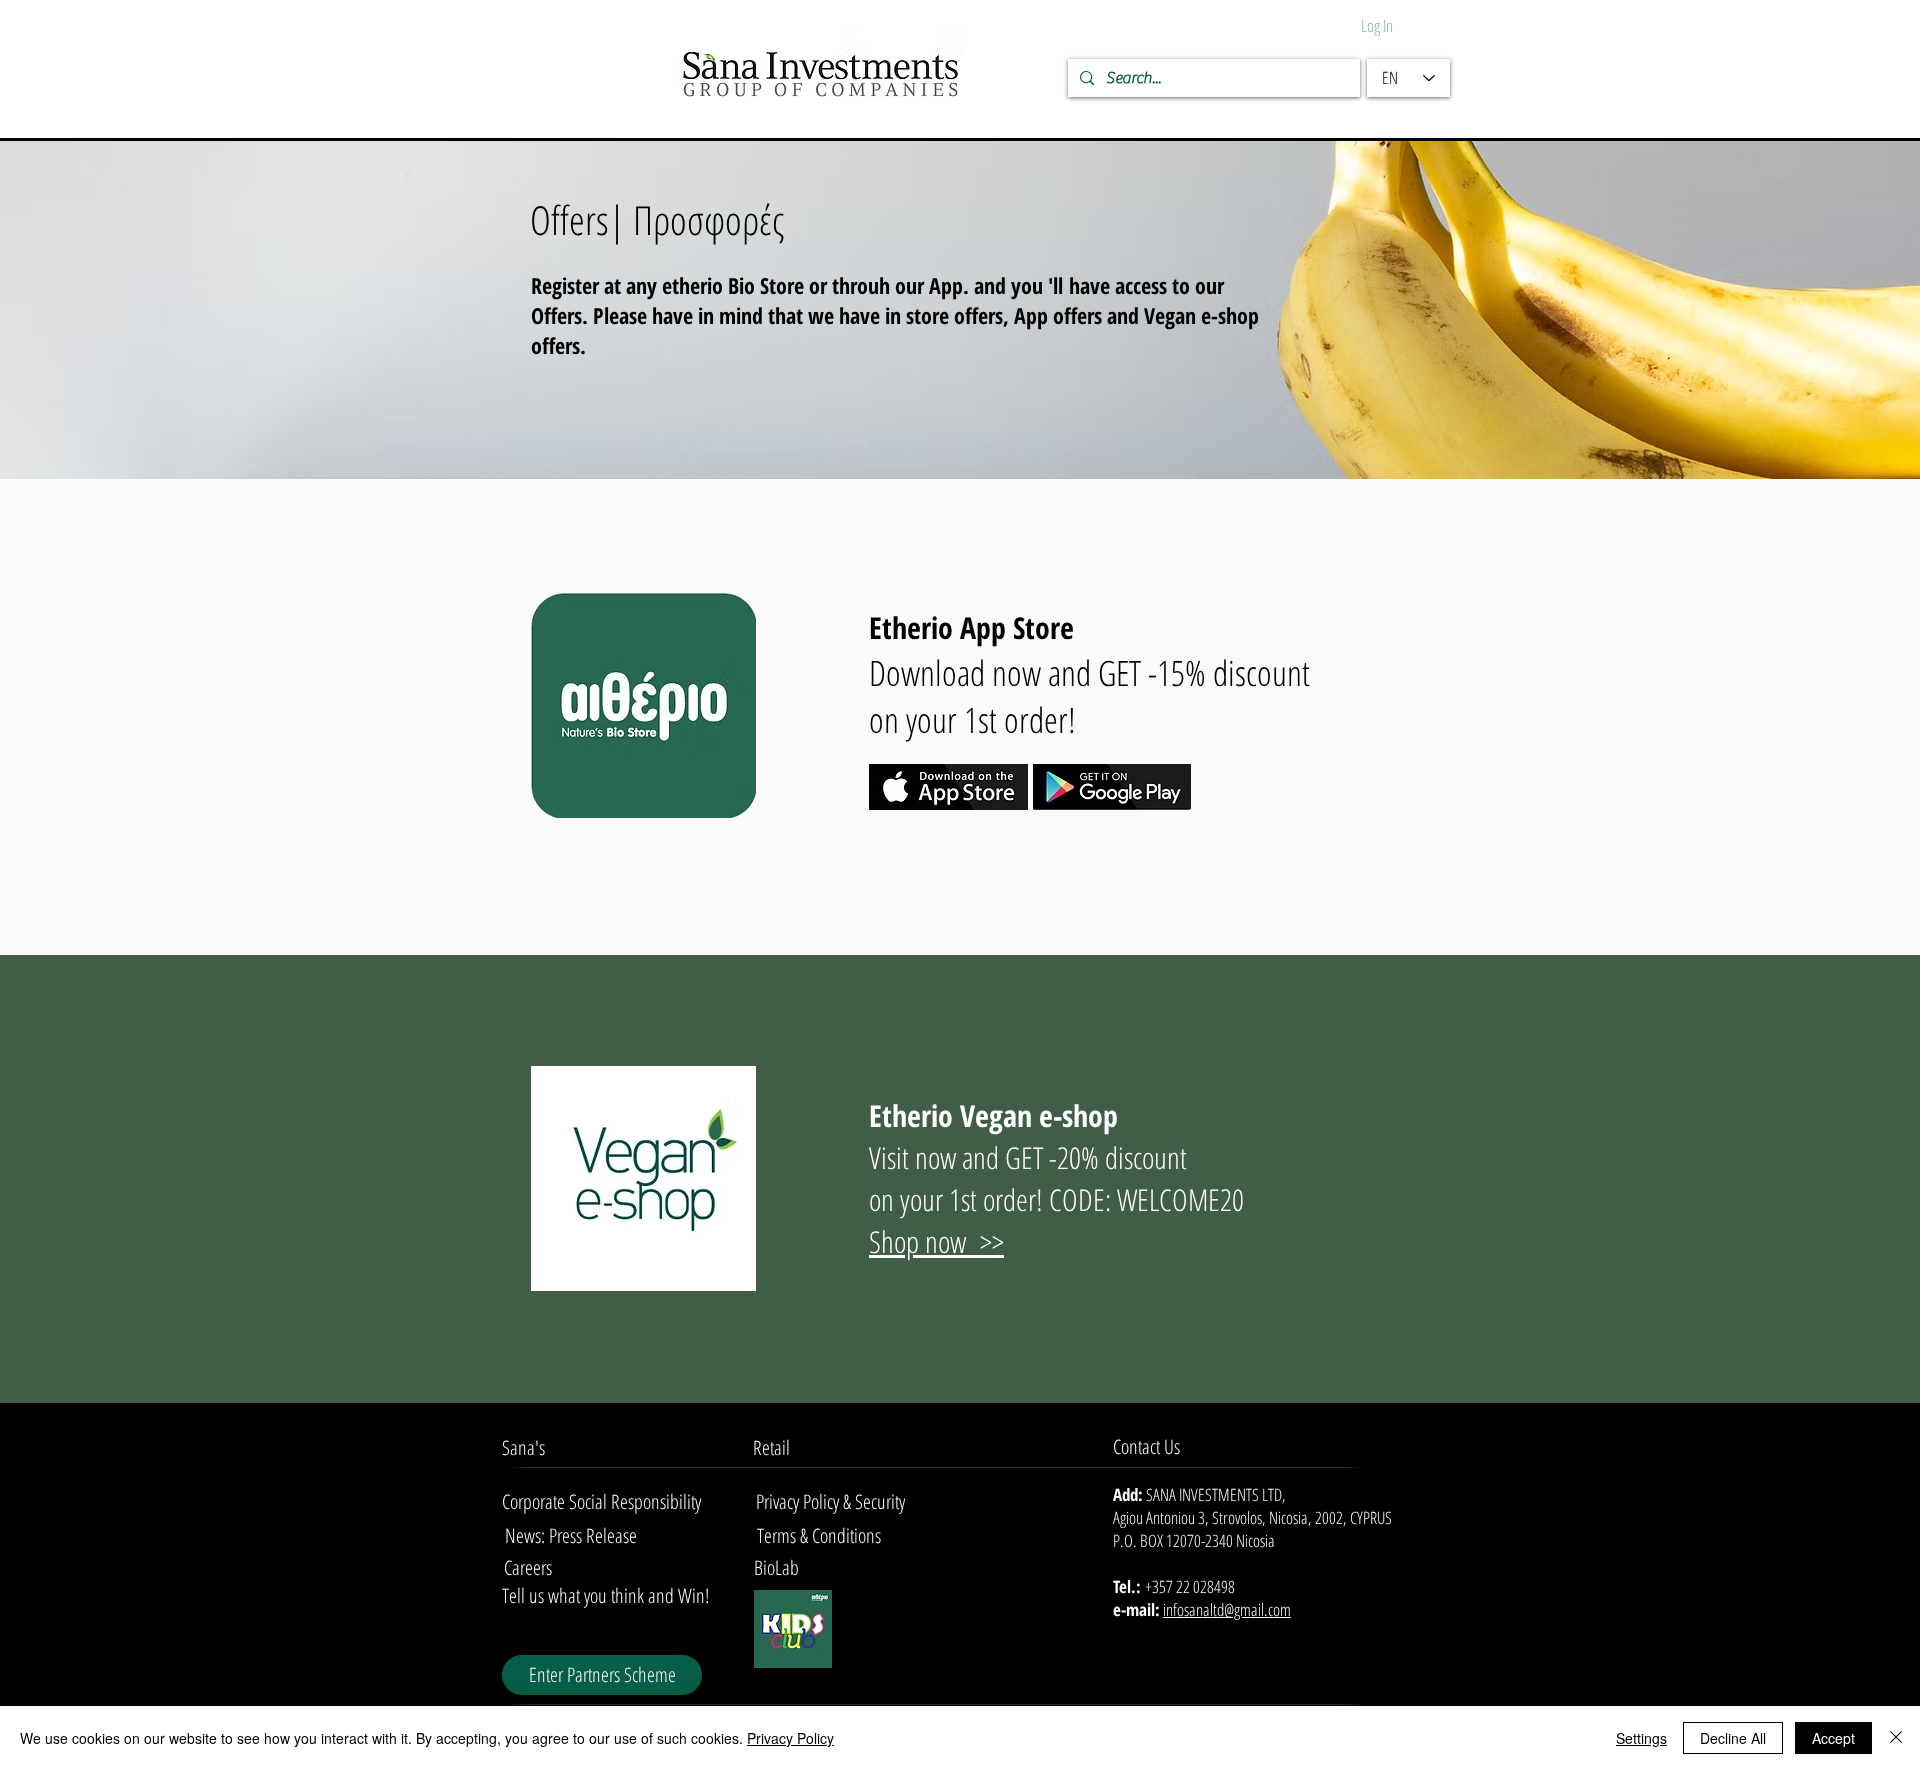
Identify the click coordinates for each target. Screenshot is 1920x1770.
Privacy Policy (790, 1738)
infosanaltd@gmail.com (1227, 1609)
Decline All (1733, 1738)
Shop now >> (936, 1241)
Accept (1833, 1738)
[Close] (1896, 1738)
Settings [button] (1641, 1738)
